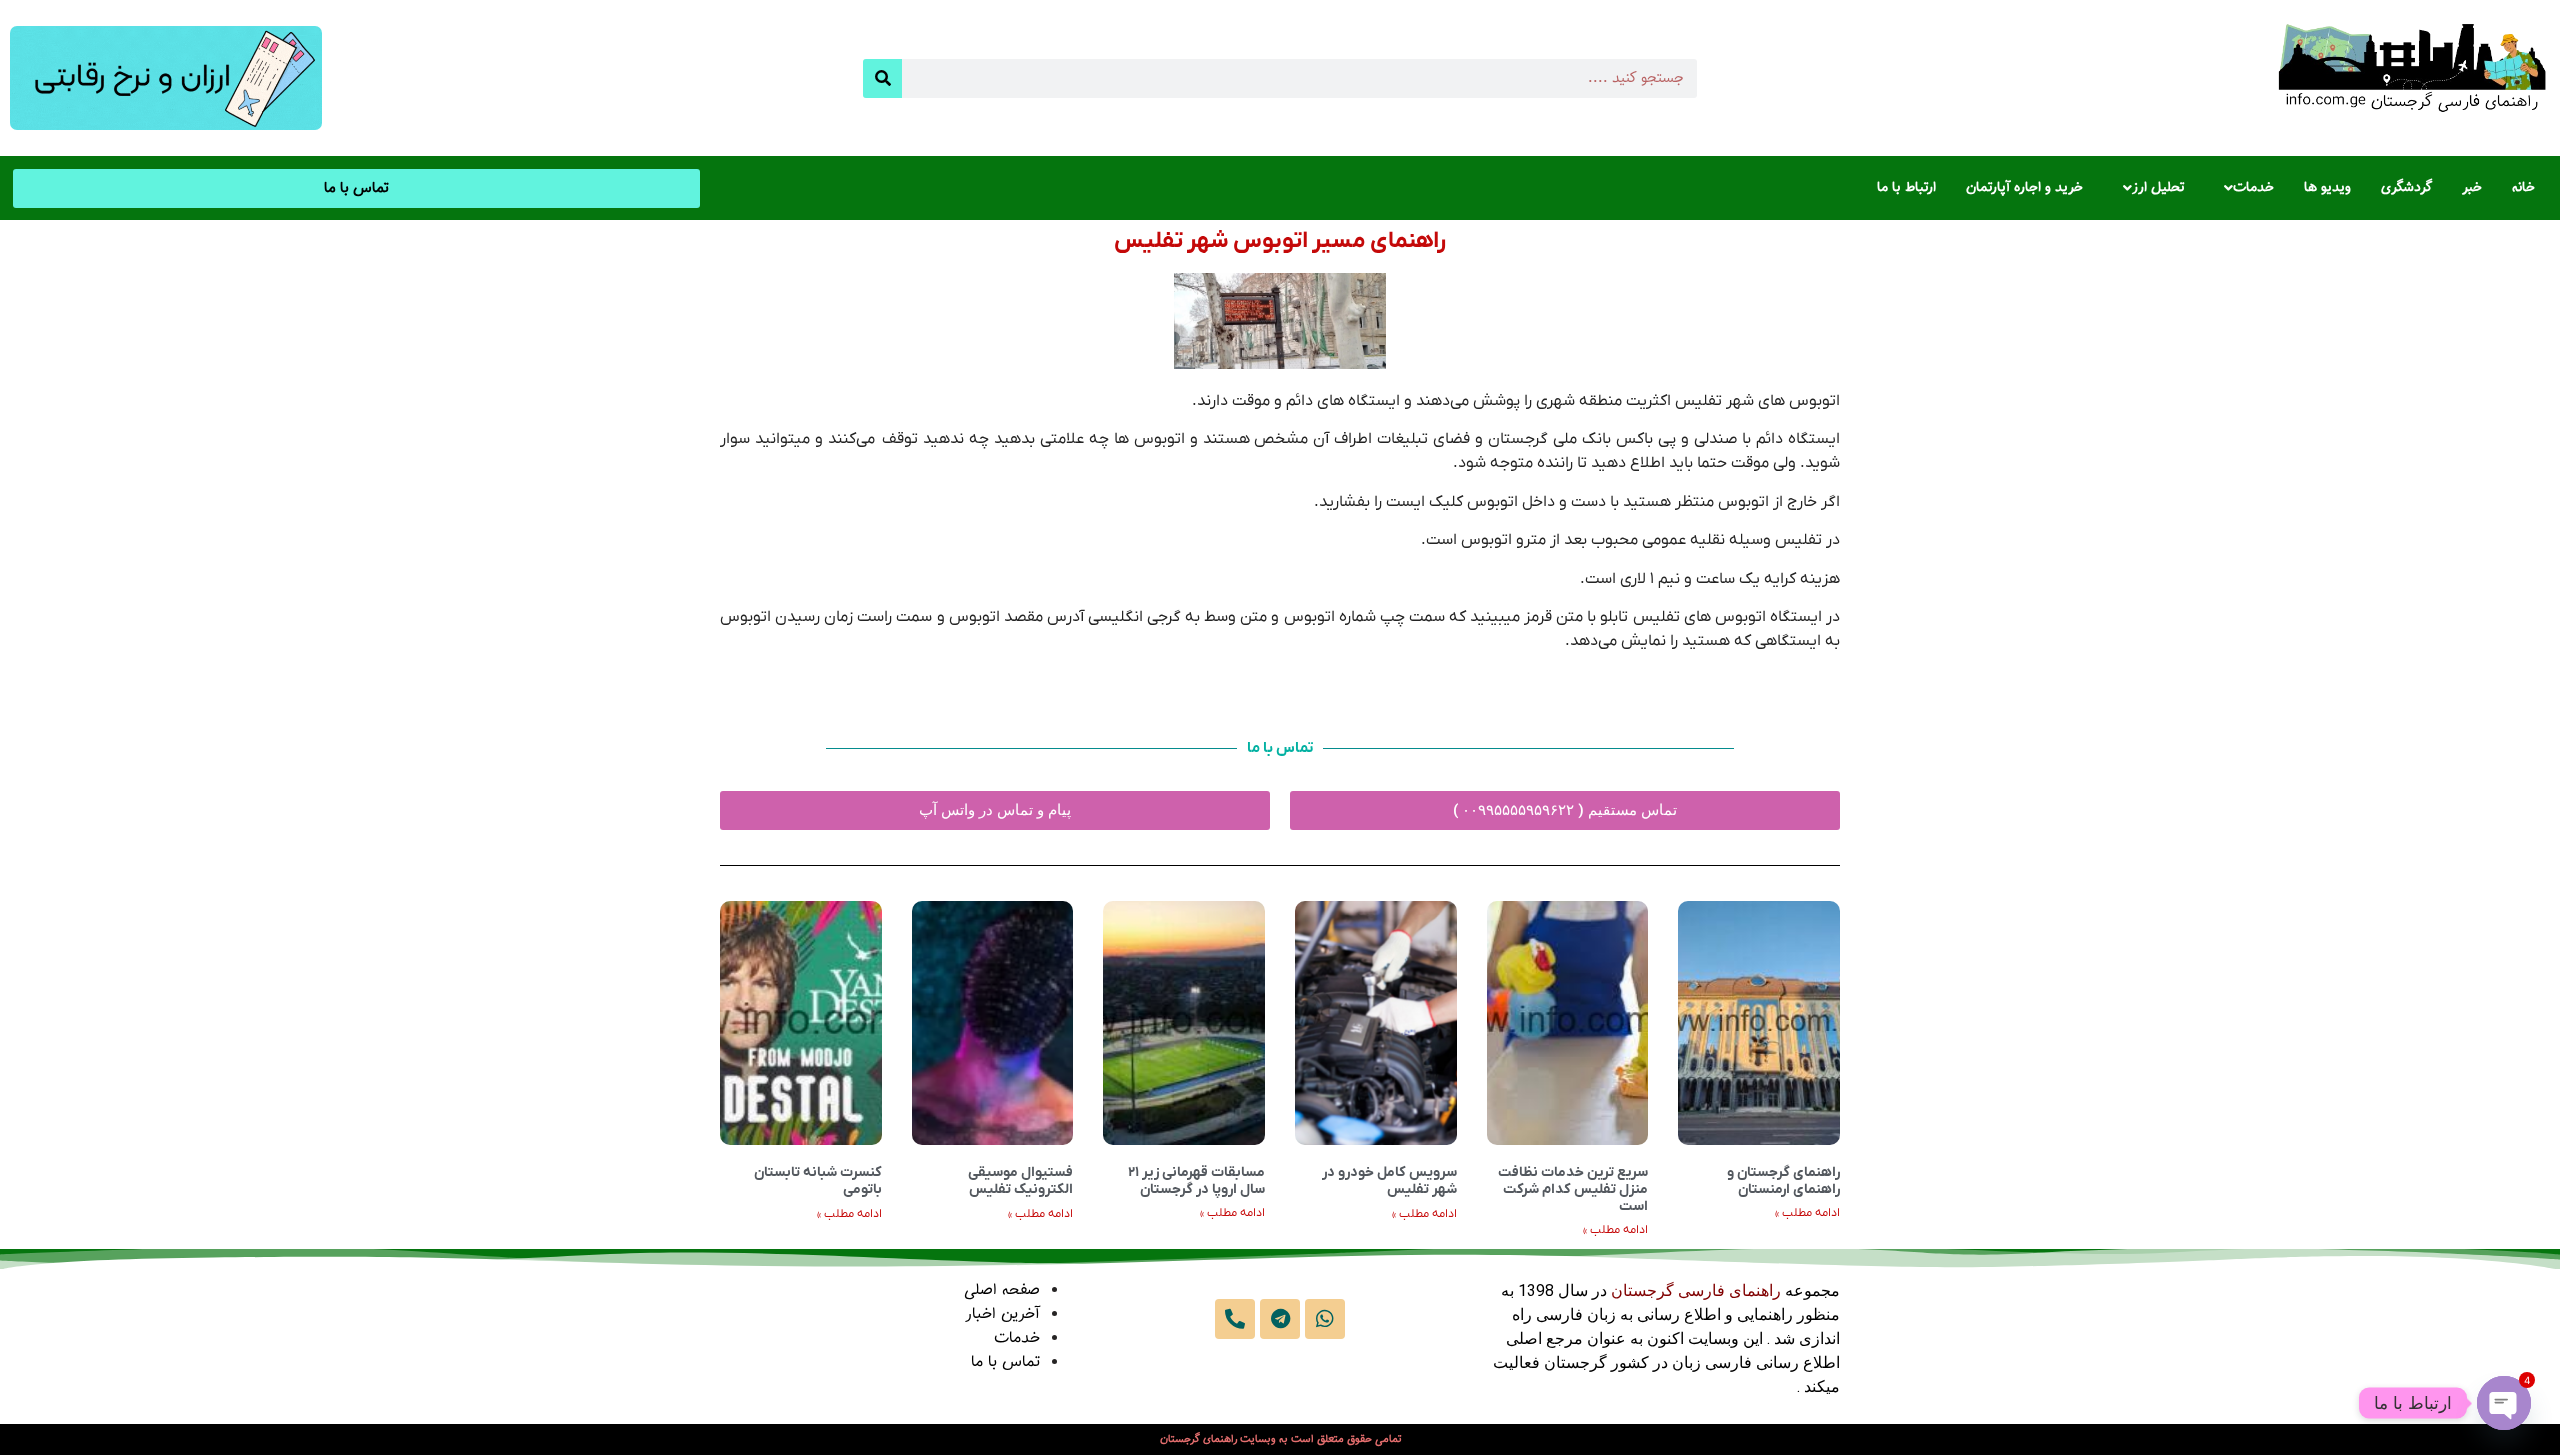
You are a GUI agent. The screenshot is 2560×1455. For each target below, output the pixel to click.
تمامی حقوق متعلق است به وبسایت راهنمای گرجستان (1280, 1439)
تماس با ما (1005, 1362)
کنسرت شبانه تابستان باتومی (818, 1181)
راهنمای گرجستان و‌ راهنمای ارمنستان (1783, 1181)
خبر (2472, 188)
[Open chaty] (2504, 1403)
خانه (2523, 188)
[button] (2244, 188)
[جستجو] (882, 78)
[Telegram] (1280, 1319)
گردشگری (2406, 188)
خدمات (2253, 188)
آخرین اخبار (1002, 1314)
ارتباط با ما (1906, 188)
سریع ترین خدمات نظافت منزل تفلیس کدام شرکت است (1573, 1189)
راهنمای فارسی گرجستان (1696, 1290)
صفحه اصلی (1002, 1290)
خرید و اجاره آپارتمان (2024, 188)
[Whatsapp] (1325, 1319)
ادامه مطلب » (1807, 1213)
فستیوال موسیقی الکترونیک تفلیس (1020, 1181)
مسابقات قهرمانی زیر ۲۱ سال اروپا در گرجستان (1196, 1181)
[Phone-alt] (1235, 1319)
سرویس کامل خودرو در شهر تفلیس (1389, 1181)
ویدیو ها (2327, 188)
